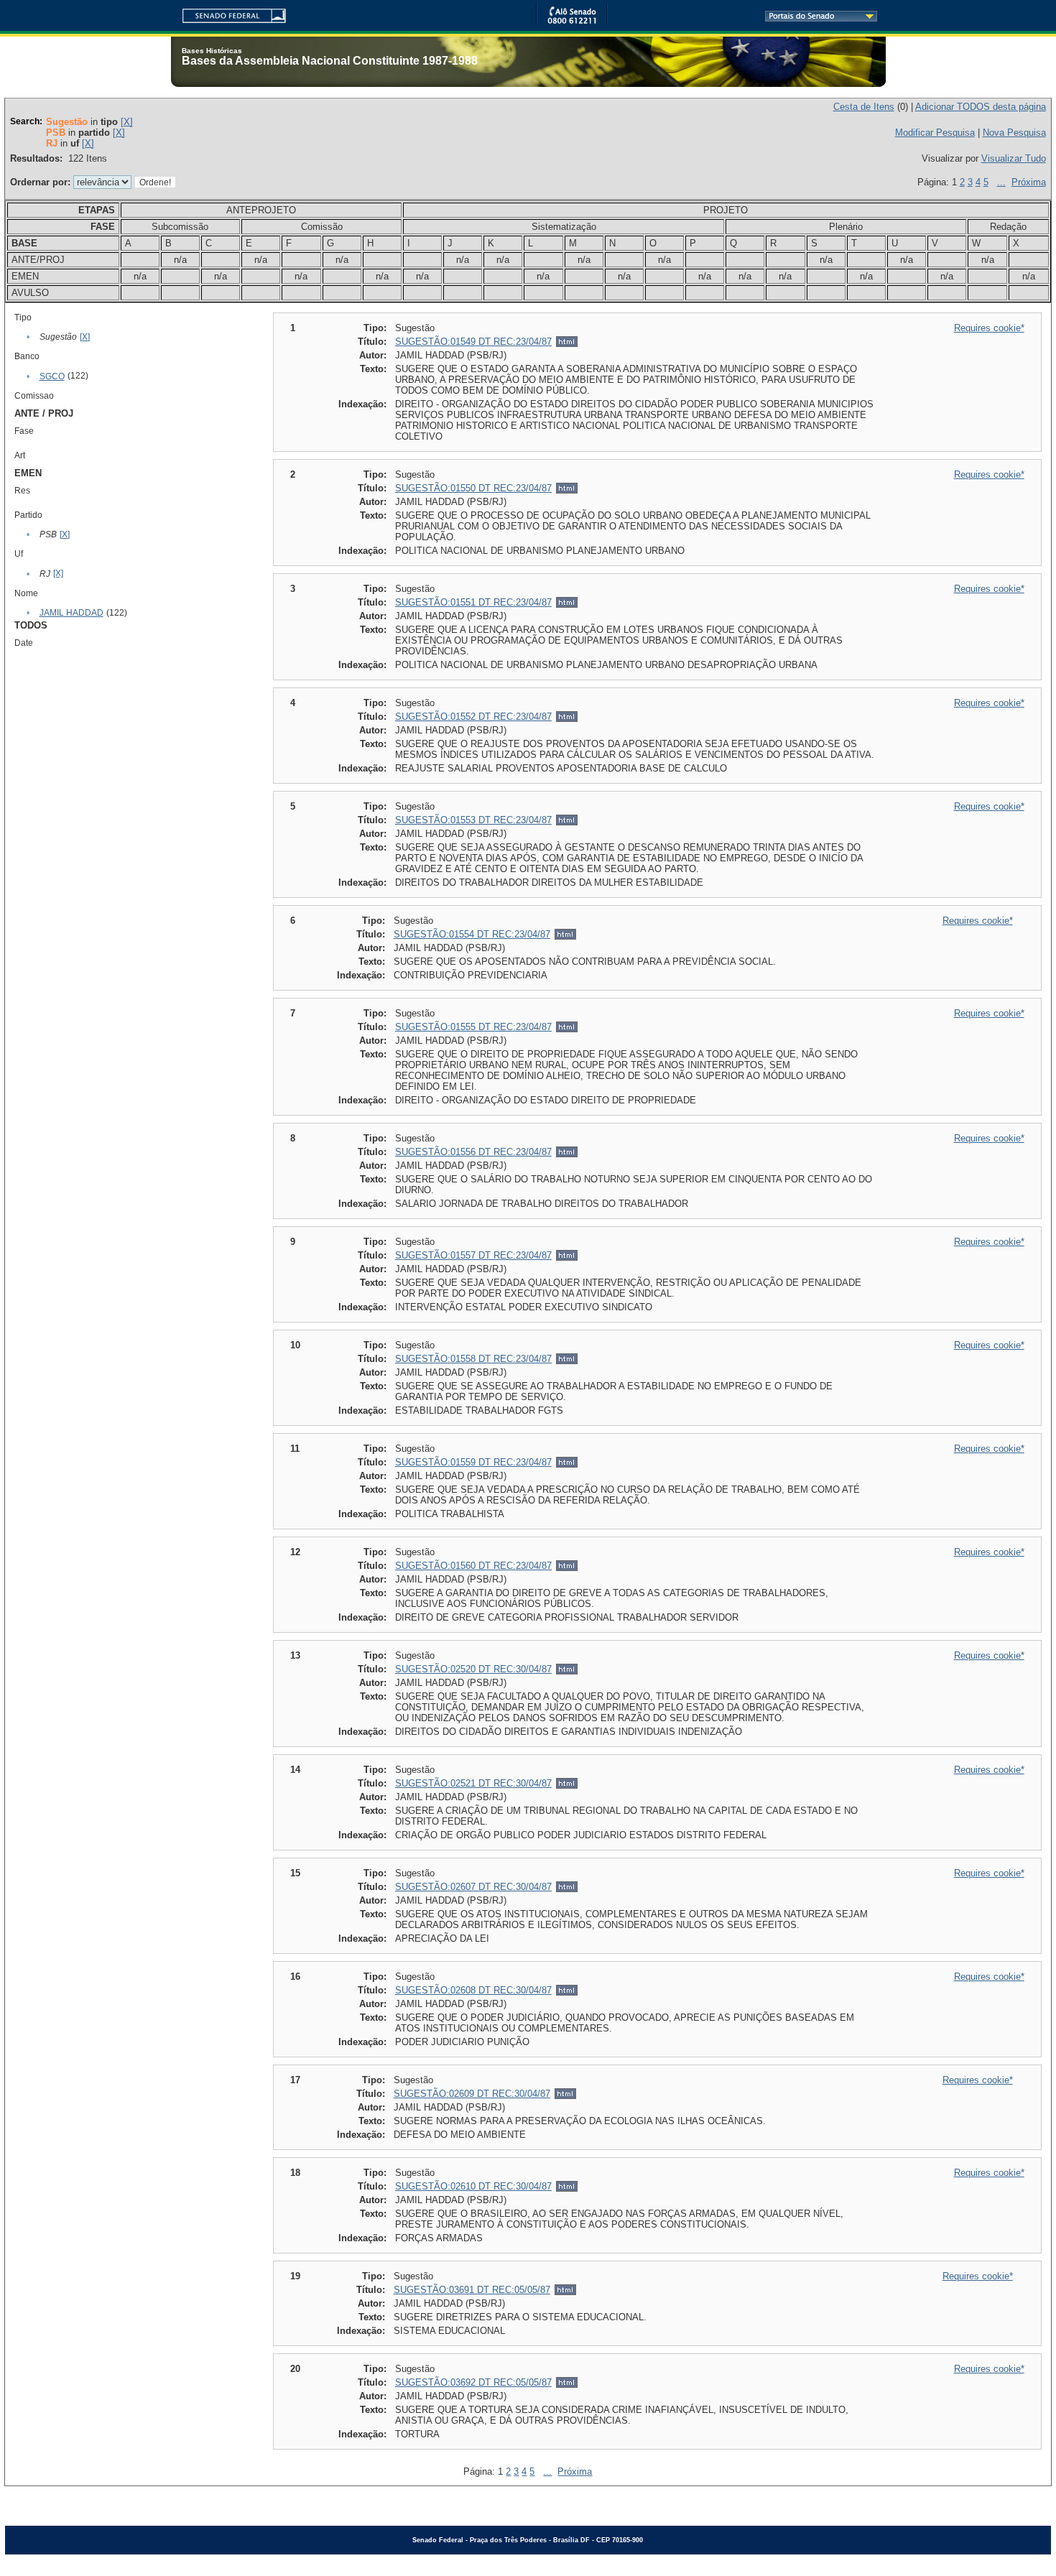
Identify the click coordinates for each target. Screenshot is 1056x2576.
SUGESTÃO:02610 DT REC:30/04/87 (473, 2186)
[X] (127, 122)
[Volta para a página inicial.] (228, 13)
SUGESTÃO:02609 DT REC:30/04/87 (472, 2094)
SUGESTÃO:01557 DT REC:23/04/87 (473, 1255)
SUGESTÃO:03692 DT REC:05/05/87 (473, 2382)
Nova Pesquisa (1014, 133)
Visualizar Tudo (1014, 158)
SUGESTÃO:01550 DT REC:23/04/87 (473, 488)
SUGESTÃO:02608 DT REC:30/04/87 (473, 1990)
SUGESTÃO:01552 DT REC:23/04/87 (473, 717)
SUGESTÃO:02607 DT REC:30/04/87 (473, 1887)
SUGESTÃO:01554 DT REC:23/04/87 (472, 934)
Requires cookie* (989, 328)
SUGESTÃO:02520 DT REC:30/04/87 (473, 1669)
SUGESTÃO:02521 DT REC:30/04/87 (473, 1783)
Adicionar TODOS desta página (981, 107)
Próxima (1029, 182)
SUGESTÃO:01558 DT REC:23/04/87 (473, 1359)
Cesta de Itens (864, 107)
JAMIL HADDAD (71, 613)
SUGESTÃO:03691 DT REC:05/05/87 (472, 2290)
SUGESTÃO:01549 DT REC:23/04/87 (473, 342)
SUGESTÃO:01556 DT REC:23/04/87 (473, 1152)
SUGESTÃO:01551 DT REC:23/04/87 (473, 602)
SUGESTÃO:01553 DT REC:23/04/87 (473, 820)
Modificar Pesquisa (935, 133)
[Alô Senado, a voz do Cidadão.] (572, 21)
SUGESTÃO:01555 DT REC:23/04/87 (473, 1027)
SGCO (52, 376)
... (1001, 182)
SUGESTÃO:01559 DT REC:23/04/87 (473, 1462)
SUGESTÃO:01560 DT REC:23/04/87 (473, 1566)
